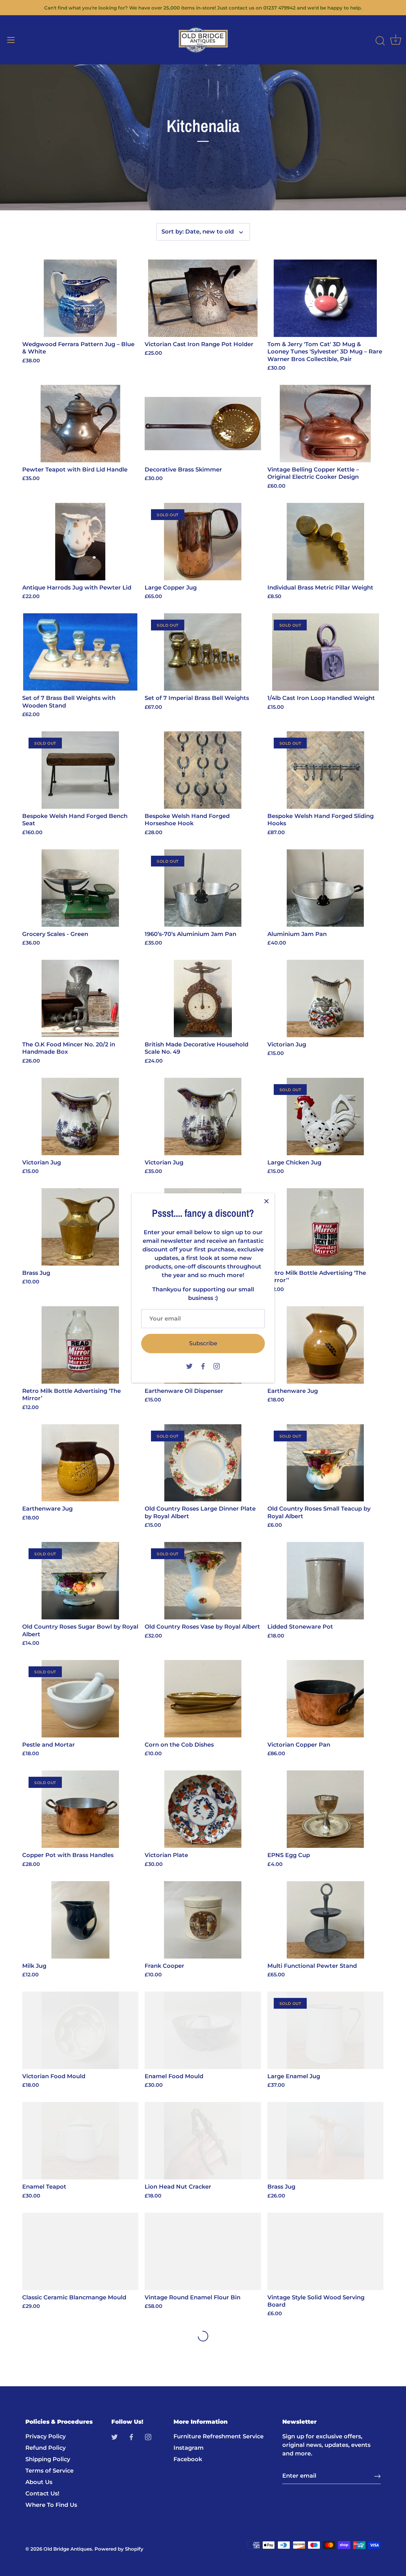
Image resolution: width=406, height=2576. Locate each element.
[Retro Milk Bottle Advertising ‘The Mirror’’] (325, 1227)
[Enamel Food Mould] (203, 2030)
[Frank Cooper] (203, 1920)
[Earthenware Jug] (325, 1345)
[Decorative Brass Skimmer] (203, 424)
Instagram (189, 2448)
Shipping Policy (48, 2460)
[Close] (266, 1201)
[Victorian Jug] (325, 998)
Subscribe (203, 1343)
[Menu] (11, 40)
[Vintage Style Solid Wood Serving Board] (325, 2251)
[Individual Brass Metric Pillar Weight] (325, 542)
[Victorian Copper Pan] (325, 1699)
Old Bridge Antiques (68, 2549)
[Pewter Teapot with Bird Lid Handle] (80, 424)
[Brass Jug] (80, 1227)
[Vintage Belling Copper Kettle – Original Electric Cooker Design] (325, 424)
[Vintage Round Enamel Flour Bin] (203, 2251)
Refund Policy (46, 2448)
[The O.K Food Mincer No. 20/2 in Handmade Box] (80, 998)
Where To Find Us (51, 2505)
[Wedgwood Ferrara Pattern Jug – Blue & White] (80, 298)
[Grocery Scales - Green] (80, 888)
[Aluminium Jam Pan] (325, 888)
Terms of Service (49, 2471)
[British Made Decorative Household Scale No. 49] (203, 998)
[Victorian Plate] (203, 1809)
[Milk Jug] (80, 1920)
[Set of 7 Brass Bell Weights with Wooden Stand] (80, 652)
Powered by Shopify (119, 2549)
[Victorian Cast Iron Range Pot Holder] (203, 298)
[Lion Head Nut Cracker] (203, 2141)
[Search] (380, 41)
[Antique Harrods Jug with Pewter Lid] (80, 542)
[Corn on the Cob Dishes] (203, 1699)
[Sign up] (377, 2476)
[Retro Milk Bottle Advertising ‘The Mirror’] (80, 1345)
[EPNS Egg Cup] (325, 1809)
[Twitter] (189, 1366)
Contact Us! (42, 2494)
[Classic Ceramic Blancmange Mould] (80, 2251)
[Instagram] (217, 1366)
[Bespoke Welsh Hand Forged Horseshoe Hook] (203, 770)
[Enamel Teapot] (80, 2141)
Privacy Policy (46, 2437)
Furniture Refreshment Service (219, 2437)
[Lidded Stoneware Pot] (325, 1581)
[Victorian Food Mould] (80, 2030)
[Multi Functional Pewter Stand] (325, 1920)
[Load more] (203, 2336)
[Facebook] (203, 1366)
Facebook (188, 2460)
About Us (39, 2482)
